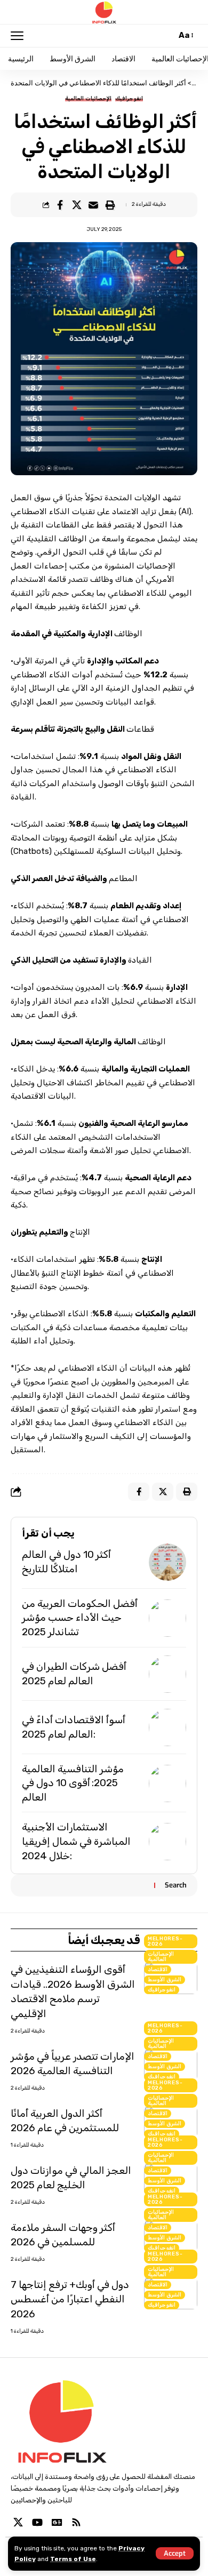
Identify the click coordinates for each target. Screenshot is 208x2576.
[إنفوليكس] (104, 12)
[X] (18, 2522)
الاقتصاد (158, 1970)
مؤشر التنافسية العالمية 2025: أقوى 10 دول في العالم (73, 1783)
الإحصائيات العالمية (88, 99)
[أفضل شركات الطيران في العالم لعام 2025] (167, 1674)
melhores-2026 (165, 1941)
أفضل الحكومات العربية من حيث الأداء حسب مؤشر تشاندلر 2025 (80, 1618)
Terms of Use (73, 2559)
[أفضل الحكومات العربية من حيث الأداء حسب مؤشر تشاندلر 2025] (167, 1618)
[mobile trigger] (20, 36)
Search (176, 1885)
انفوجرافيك (129, 99)
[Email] (93, 205)
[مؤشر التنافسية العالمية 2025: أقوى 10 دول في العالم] (167, 1783)
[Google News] (57, 2522)
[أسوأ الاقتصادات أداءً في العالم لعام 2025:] (167, 1727)
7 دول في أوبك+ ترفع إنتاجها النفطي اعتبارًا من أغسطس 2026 (70, 2299)
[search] (166, 35)
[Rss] (76, 2522)
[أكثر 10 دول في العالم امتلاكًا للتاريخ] (167, 1562)
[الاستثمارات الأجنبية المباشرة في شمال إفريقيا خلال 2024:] (167, 1842)
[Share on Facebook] (60, 205)
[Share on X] (77, 205)
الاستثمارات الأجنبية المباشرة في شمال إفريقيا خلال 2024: (76, 1841)
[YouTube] (37, 2522)
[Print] (110, 205)
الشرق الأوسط (165, 1980)
